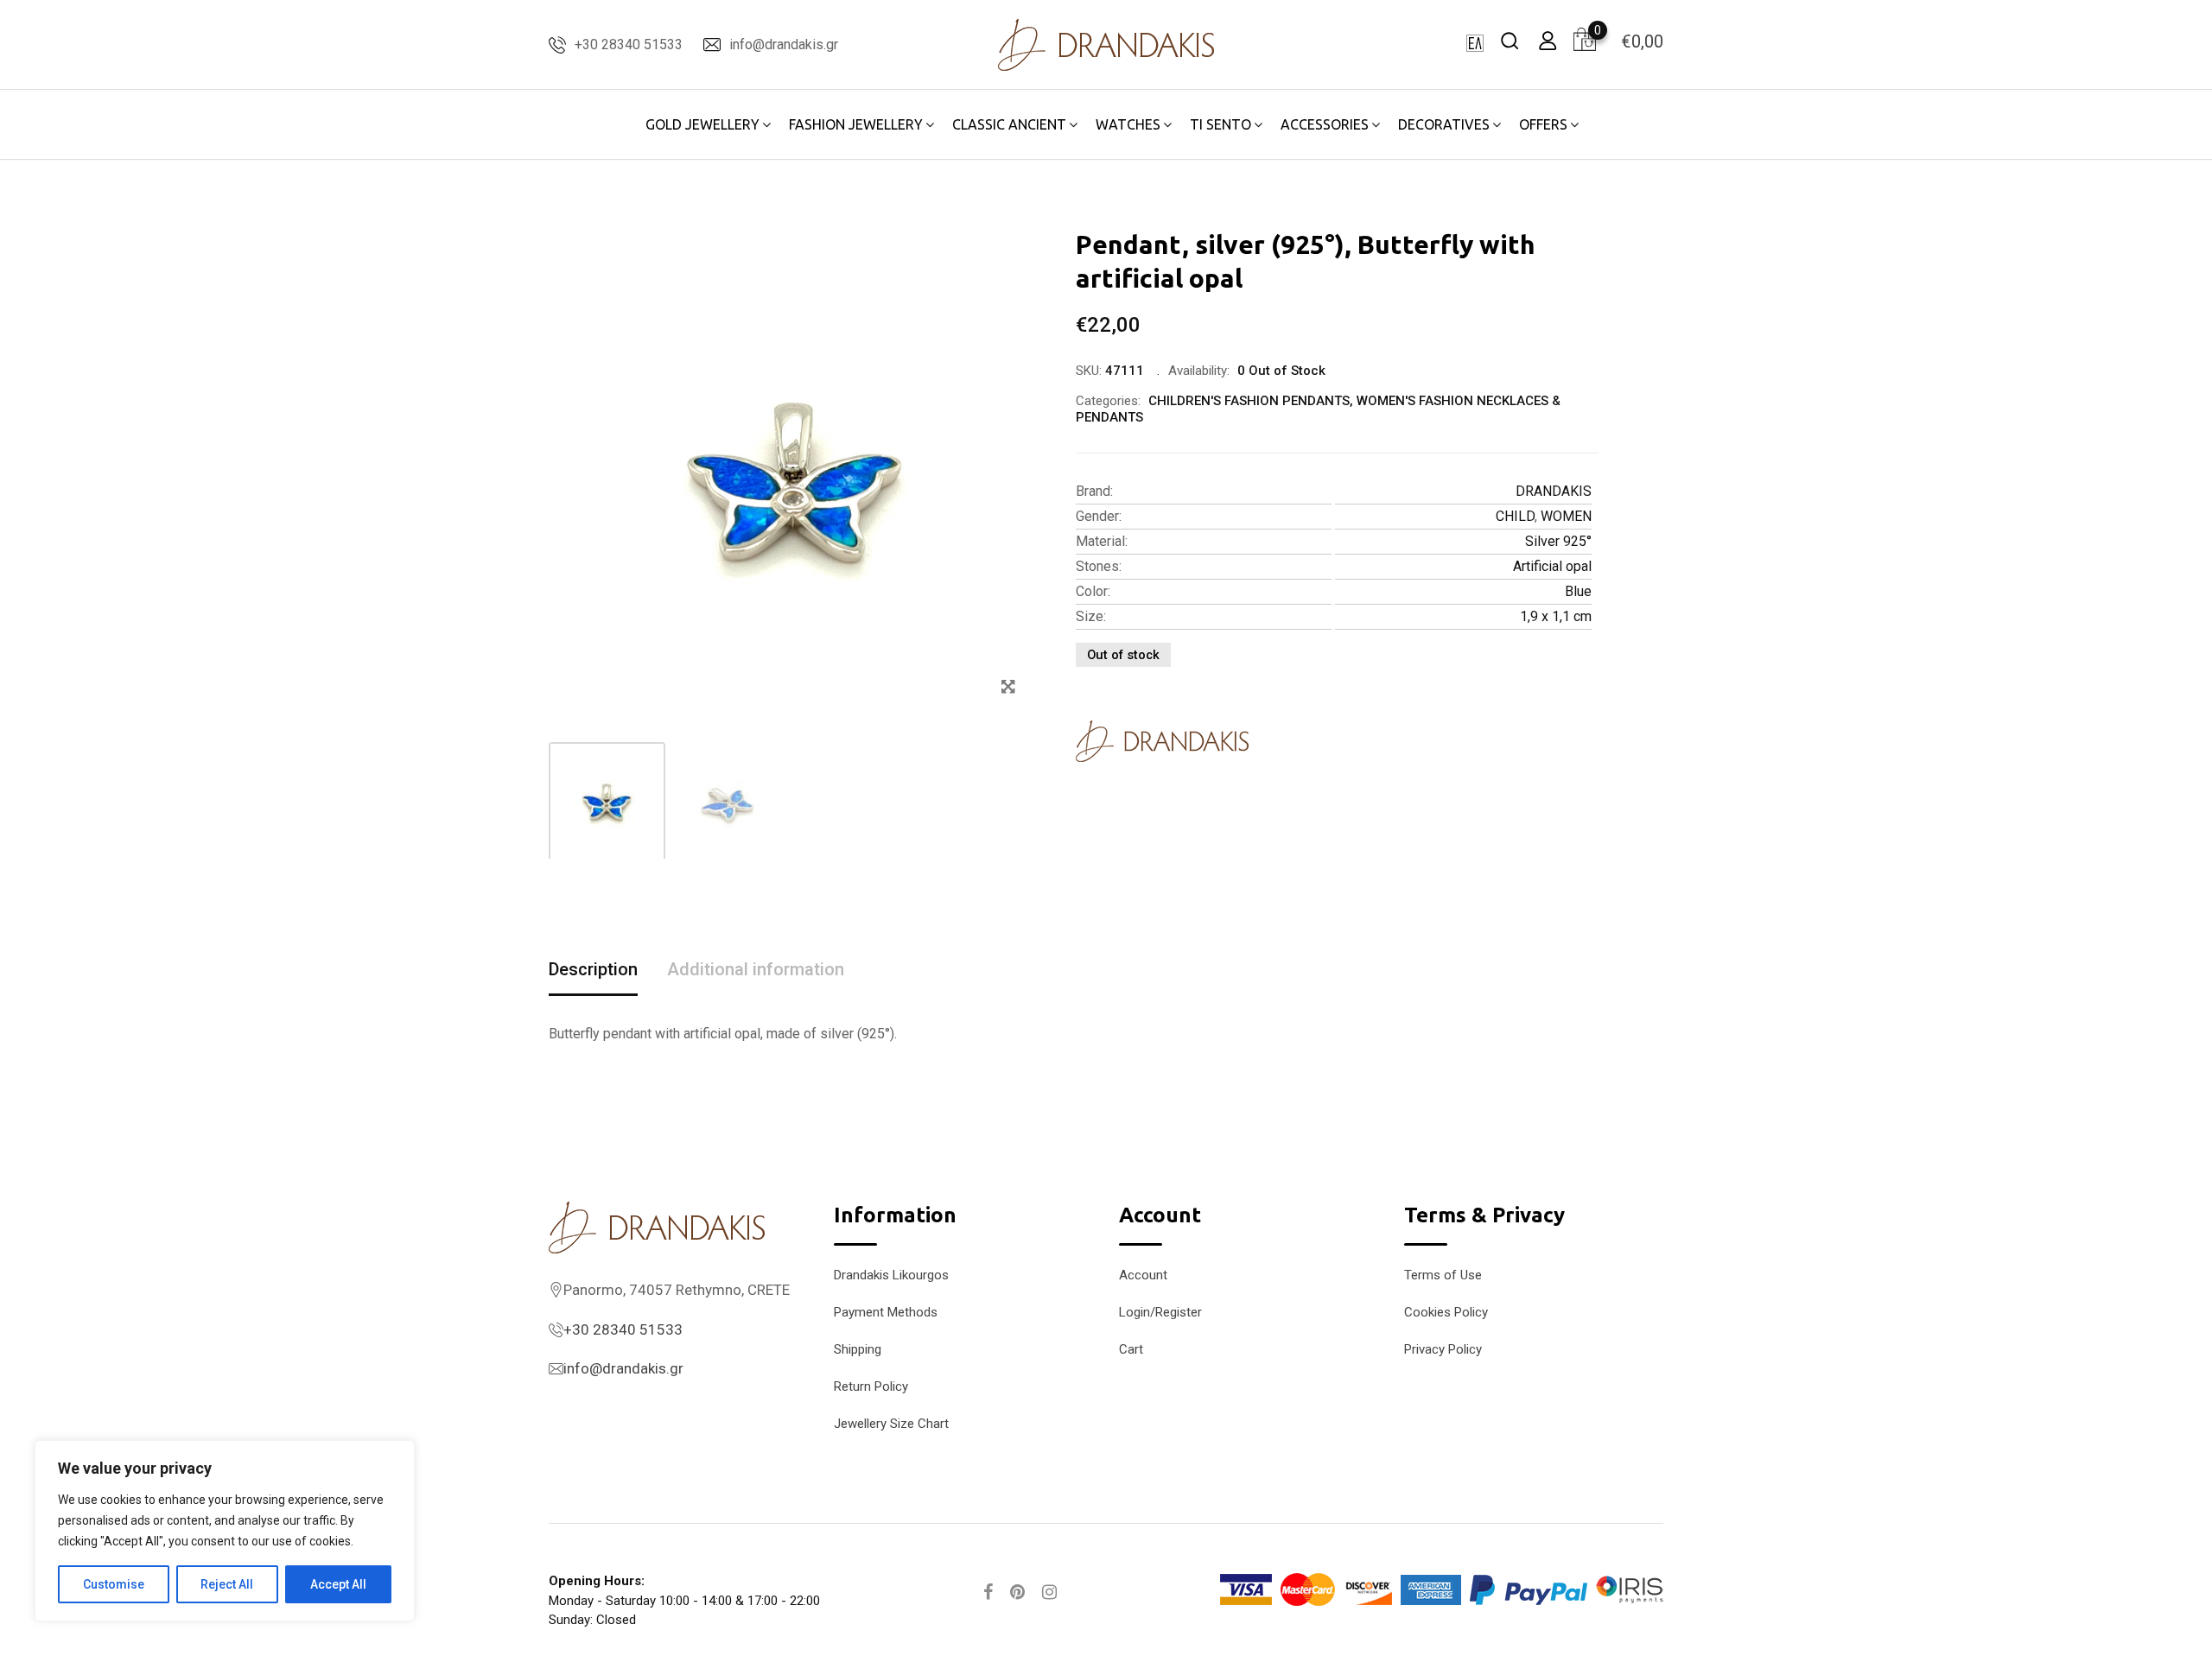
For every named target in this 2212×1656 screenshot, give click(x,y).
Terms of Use (1443, 1275)
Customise (114, 1584)
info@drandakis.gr (784, 44)
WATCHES (1128, 124)
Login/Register (1160, 1312)
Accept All (338, 1584)
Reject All (227, 1584)
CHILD (1515, 516)
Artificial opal (1552, 566)
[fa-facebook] (988, 1592)
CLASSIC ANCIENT (1009, 124)
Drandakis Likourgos (891, 1275)
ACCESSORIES (1325, 124)
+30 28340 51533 (629, 44)
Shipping (858, 1349)
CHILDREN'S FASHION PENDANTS (1249, 401)
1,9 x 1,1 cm (1556, 616)
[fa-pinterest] (1017, 1592)
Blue (1578, 591)
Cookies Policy (1446, 1312)
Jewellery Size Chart (891, 1424)
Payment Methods (886, 1312)
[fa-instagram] (1049, 1592)
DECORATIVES (1444, 124)
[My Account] (1548, 40)
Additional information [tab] (756, 969)
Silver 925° (1558, 541)
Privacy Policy (1443, 1349)
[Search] (1510, 40)
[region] (225, 1531)
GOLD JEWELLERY (702, 124)
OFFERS (1543, 124)
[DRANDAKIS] (1162, 741)
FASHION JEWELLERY (856, 124)
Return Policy (871, 1386)
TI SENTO (1220, 124)
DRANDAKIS (1554, 491)
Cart (1131, 1349)
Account (1143, 1275)
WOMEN (1566, 516)
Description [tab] (593, 969)
